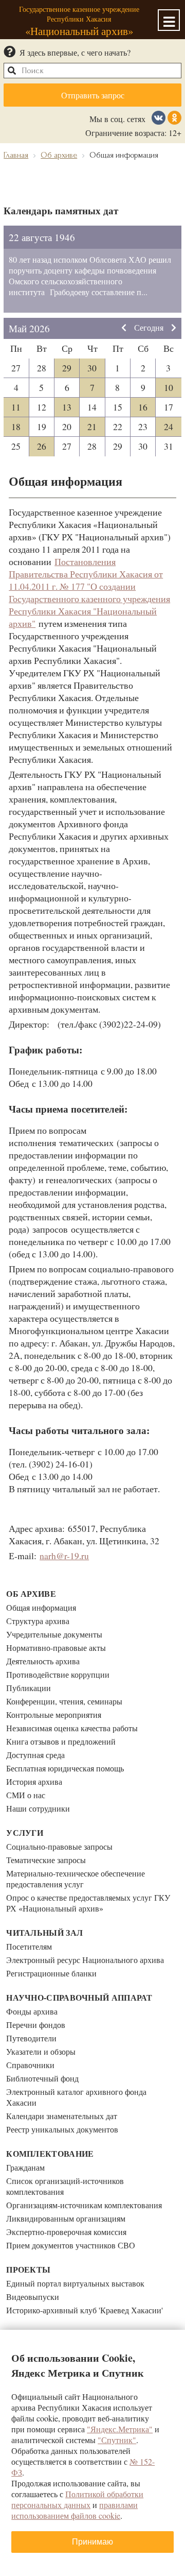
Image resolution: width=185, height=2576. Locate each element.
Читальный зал (44, 1932)
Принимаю (92, 2542)
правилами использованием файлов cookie (75, 2510)
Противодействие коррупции (58, 1674)
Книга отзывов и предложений (61, 1741)
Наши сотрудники (38, 1808)
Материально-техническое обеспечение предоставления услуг (76, 1879)
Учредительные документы (54, 1634)
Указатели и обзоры (41, 2051)
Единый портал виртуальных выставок (75, 2283)
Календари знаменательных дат (62, 2116)
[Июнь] (174, 328)
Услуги (25, 1832)
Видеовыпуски (33, 2297)
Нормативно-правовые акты (56, 1648)
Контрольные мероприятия (54, 1715)
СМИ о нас (26, 1795)
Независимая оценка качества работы (72, 1728)
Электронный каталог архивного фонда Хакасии (76, 2097)
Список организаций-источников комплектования (65, 2186)
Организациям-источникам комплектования (84, 2205)
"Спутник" (117, 2440)
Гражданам (25, 2167)
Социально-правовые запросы (59, 1846)
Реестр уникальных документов (62, 2129)
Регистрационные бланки (51, 1973)
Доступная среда (35, 1755)
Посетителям (29, 1946)
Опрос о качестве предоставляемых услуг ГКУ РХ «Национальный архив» (88, 1903)
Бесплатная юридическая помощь (65, 1768)
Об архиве (31, 1593)
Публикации (29, 1688)
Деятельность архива (43, 1661)
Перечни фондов (36, 2025)
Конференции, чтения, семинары (64, 1701)
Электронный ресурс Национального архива (85, 1960)
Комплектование (50, 2153)
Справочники (30, 2065)
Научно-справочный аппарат (79, 1997)
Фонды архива (32, 2011)
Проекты (28, 2269)
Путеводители (31, 2038)
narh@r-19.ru (64, 1556)
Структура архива (38, 1621)
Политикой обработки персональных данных (77, 2499)
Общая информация (41, 1607)
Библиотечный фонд (42, 2078)
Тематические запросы (46, 1860)
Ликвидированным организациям (66, 2218)
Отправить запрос (93, 95)
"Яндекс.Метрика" (120, 2429)
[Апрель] (124, 328)
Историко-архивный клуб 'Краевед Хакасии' (85, 2310)
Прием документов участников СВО (71, 2245)
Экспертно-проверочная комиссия (66, 2232)
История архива (34, 1781)
